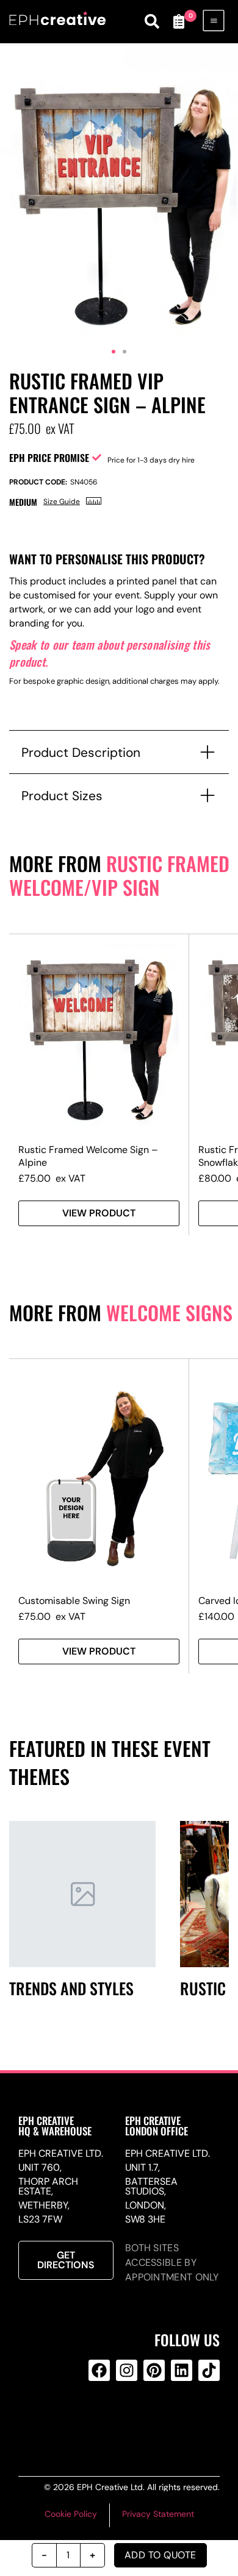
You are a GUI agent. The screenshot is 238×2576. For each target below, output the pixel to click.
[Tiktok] (209, 2370)
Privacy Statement (158, 2514)
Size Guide (62, 502)
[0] (179, 21)
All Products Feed (124, 2419)
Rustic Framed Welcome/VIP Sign (119, 875)
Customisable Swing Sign (74, 1601)
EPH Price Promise (49, 458)
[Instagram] (127, 2370)
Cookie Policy (71, 2514)
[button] (114, 352)
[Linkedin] (182, 2370)
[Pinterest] (154, 2370)
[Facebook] (99, 2370)
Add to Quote (160, 2555)
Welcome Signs (169, 1312)
